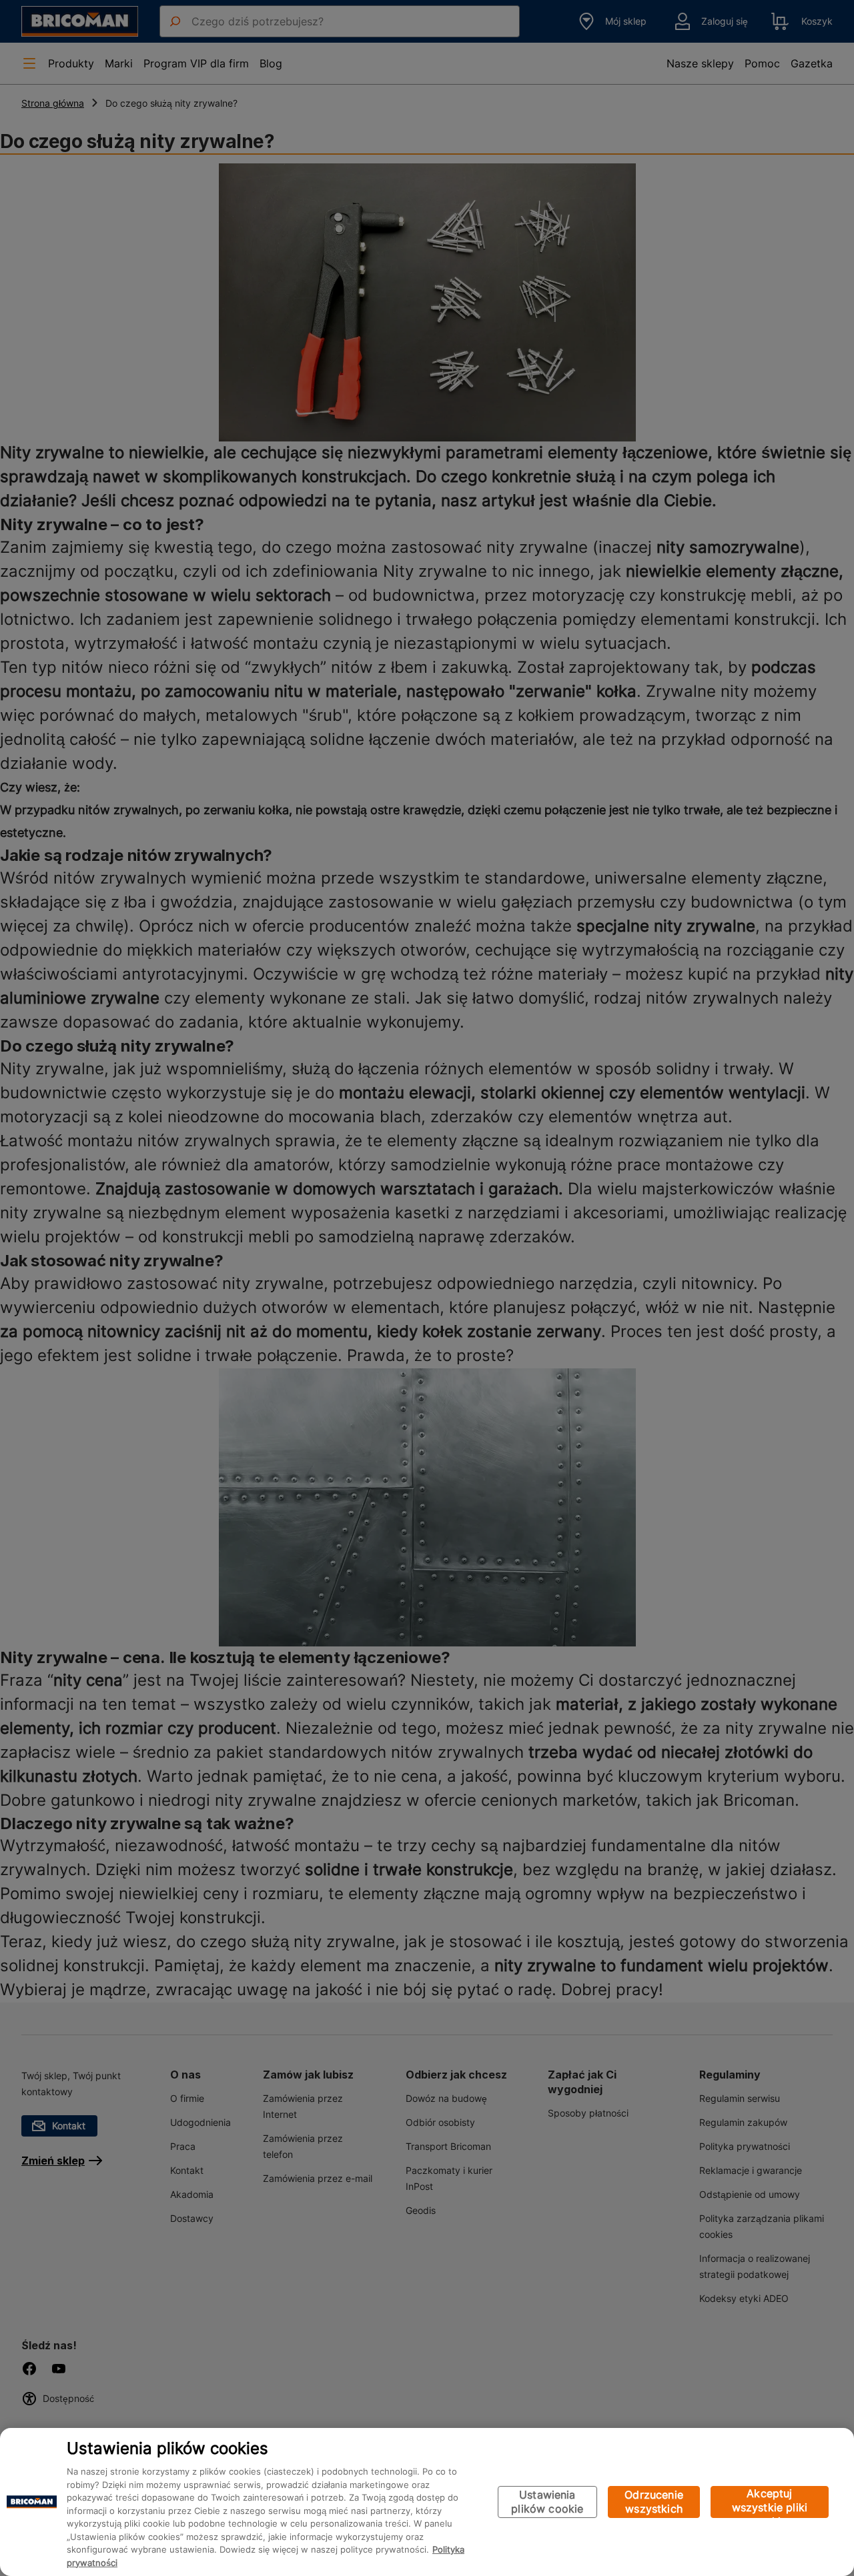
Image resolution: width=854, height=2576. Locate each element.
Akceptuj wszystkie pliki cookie (770, 2502)
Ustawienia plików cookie (547, 2502)
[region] (427, 2502)
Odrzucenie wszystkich (654, 2502)
